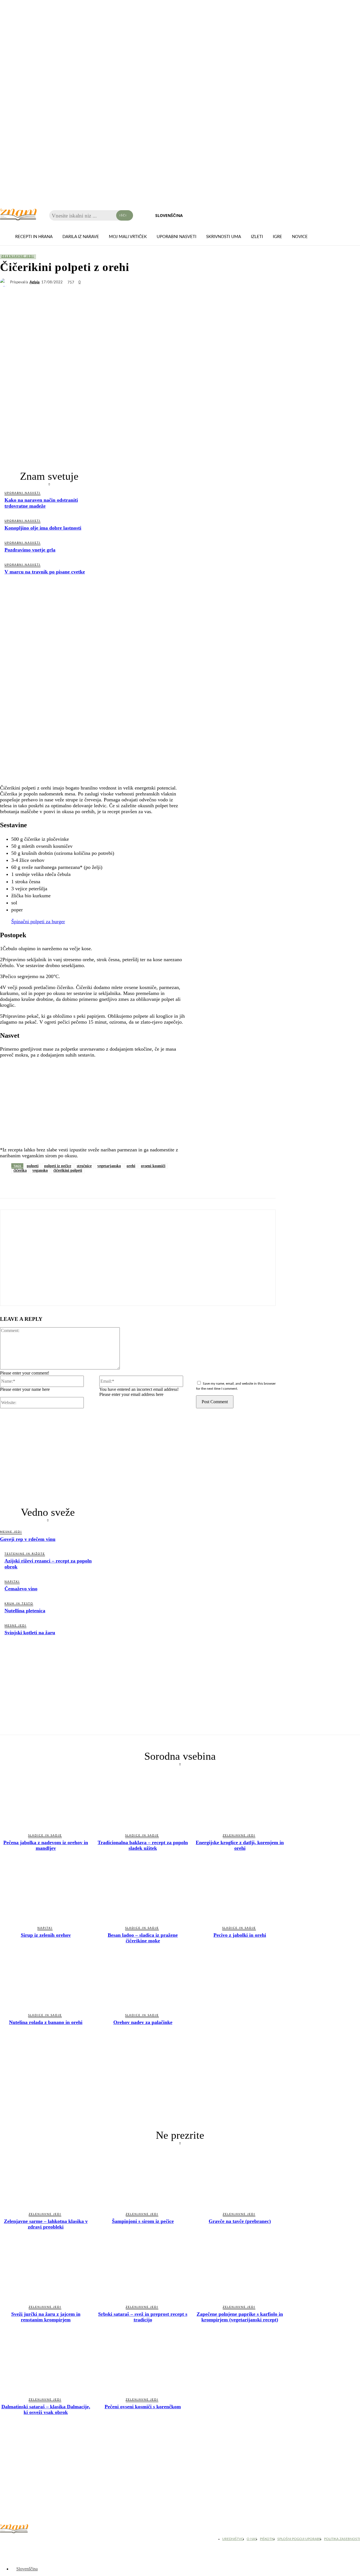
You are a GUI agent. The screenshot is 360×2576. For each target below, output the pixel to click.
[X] (30, 1185)
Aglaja (35, 282)
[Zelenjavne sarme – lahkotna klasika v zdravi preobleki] (46, 2179)
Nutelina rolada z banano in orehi (46, 2022)
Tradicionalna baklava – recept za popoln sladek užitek (143, 1845)
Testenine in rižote (25, 1554)
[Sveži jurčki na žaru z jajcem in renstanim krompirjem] (46, 2272)
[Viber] (70, 1185)
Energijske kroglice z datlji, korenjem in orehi (240, 1845)
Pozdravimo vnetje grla (30, 550)
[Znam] (18, 215)
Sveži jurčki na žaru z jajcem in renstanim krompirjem (46, 2317)
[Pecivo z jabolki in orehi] (240, 1893)
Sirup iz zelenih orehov (46, 1935)
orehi (131, 1166)
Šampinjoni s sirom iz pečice (143, 2221)
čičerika (20, 1170)
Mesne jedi (11, 1532)
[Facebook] (9, 1185)
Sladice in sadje (45, 1835)
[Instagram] (20, 2540)
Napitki (12, 1582)
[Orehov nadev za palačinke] (143, 1980)
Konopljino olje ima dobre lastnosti (43, 528)
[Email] (111, 1185)
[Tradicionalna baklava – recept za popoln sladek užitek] (143, 1800)
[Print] (131, 1185)
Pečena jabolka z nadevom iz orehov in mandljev (46, 1845)
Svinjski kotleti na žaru (30, 1633)
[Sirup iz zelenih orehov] (46, 1893)
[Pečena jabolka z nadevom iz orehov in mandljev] (46, 1800)
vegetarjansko (109, 1166)
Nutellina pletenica (25, 1611)
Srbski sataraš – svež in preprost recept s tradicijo (143, 2317)
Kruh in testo (19, 1604)
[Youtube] (34, 2540)
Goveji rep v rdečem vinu (28, 1539)
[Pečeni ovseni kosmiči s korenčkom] (143, 2365)
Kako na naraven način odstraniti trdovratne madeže (41, 503)
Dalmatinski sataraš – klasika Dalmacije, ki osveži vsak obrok (46, 2409)
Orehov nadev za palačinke (143, 2022)
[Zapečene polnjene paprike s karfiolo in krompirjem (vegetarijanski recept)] (240, 2272)
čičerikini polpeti (68, 1170)
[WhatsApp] (50, 1185)
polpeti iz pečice (58, 1166)
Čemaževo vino (21, 1589)
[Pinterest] (90, 1185)
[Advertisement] (49, 624)
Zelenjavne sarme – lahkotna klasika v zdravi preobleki (46, 2224)
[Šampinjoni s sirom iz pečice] (143, 2179)
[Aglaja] (5, 283)
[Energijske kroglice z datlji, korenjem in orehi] (240, 1800)
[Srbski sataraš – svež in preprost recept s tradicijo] (143, 2272)
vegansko (40, 1170)
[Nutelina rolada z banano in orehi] (46, 1980)
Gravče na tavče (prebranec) (240, 2221)
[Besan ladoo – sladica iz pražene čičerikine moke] (143, 1893)
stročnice (84, 1166)
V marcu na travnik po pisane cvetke (45, 572)
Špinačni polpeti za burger (38, 922)
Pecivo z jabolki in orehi (240, 1935)
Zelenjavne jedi (18, 256)
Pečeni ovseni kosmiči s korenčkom (143, 2407)
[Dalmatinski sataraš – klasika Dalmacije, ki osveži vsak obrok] (46, 2365)
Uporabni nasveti (22, 493)
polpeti (33, 1166)
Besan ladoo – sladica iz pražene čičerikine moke (143, 1938)
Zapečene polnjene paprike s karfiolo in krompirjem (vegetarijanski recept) (240, 2317)
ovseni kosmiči (153, 1166)
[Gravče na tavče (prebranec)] (240, 2179)
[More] (151, 1185)
